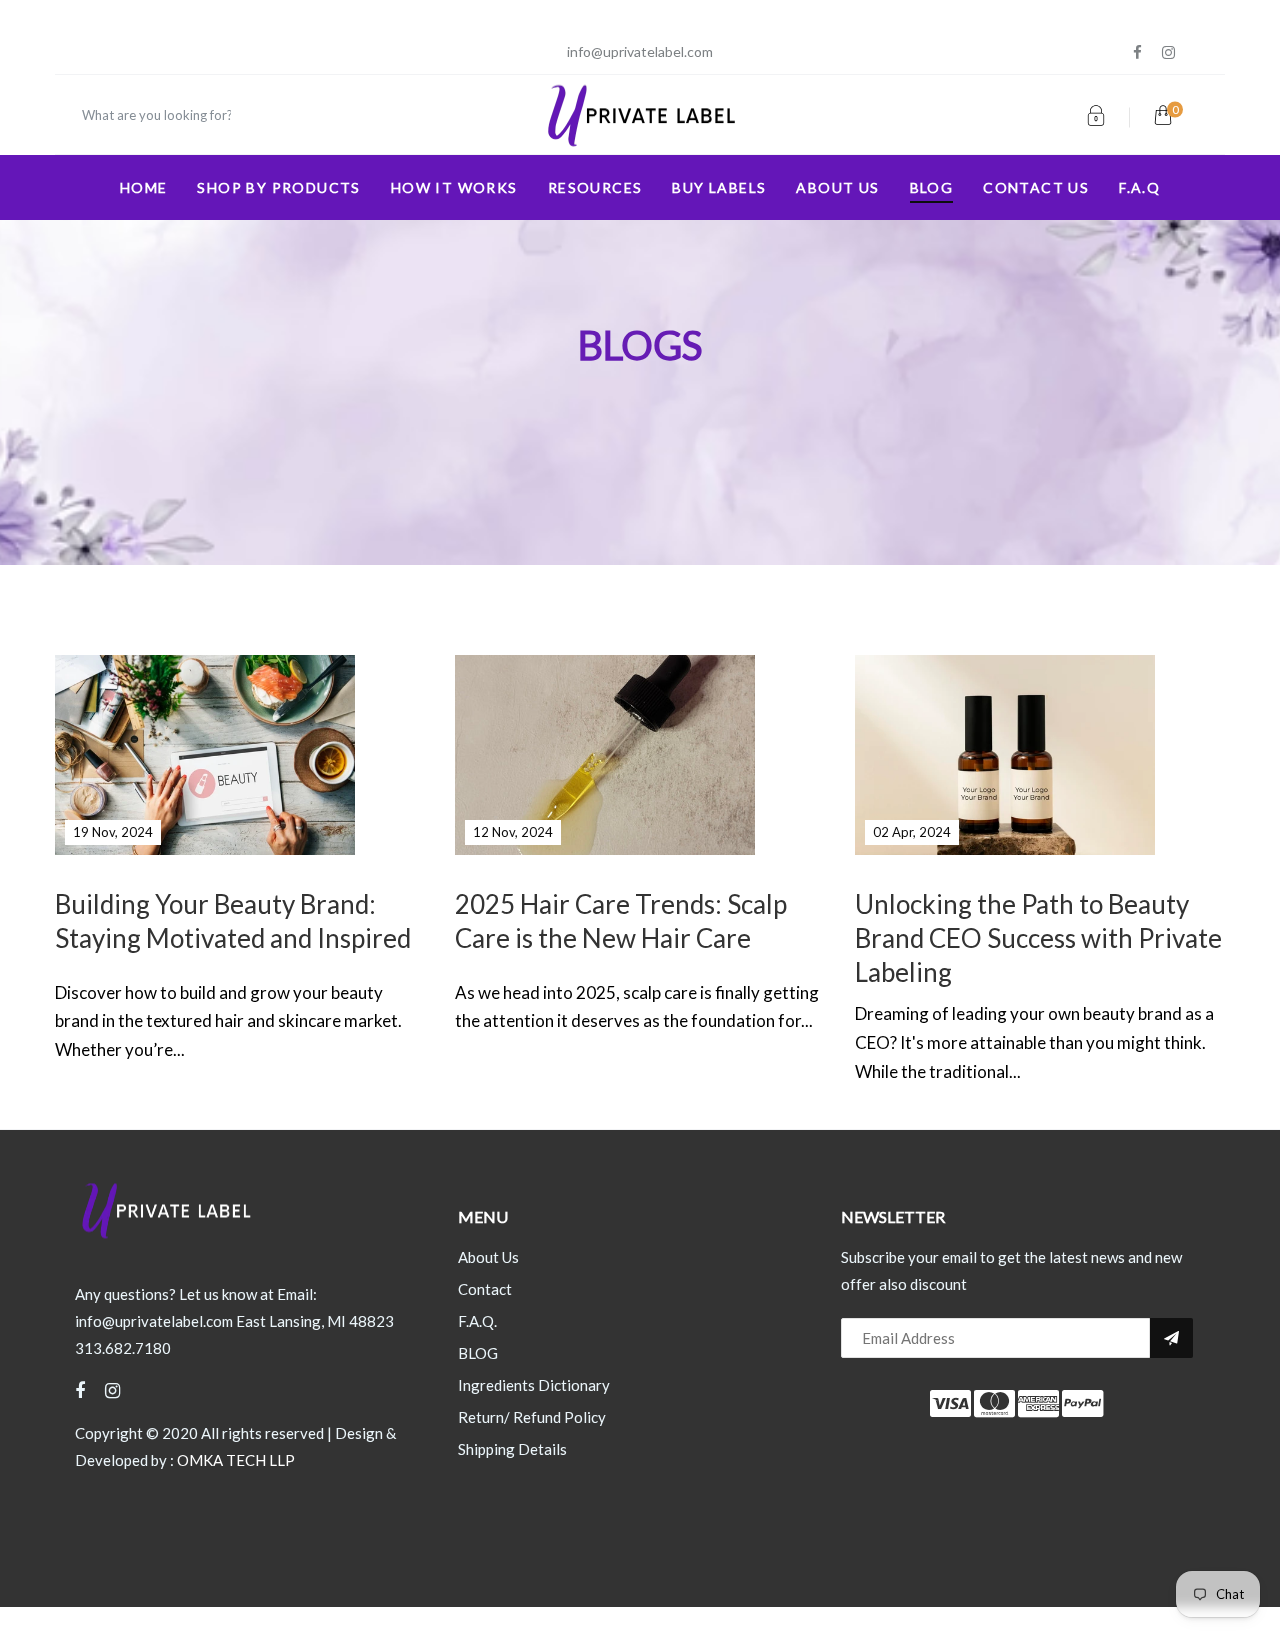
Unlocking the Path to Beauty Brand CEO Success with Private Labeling (1038, 938)
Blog (932, 187)
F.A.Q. (477, 1321)
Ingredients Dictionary (534, 1385)
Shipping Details (512, 1449)
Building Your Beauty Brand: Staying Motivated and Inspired (233, 921)
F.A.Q (1139, 187)
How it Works (454, 187)
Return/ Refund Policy (532, 1417)
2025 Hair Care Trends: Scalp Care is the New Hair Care (621, 921)
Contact (485, 1289)
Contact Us (1036, 187)
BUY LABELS (719, 187)
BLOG (478, 1353)
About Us (488, 1257)
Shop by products (278, 187)
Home (144, 187)
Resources (595, 187)
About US (837, 187)
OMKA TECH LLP (236, 1460)
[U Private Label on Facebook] (1137, 52)
